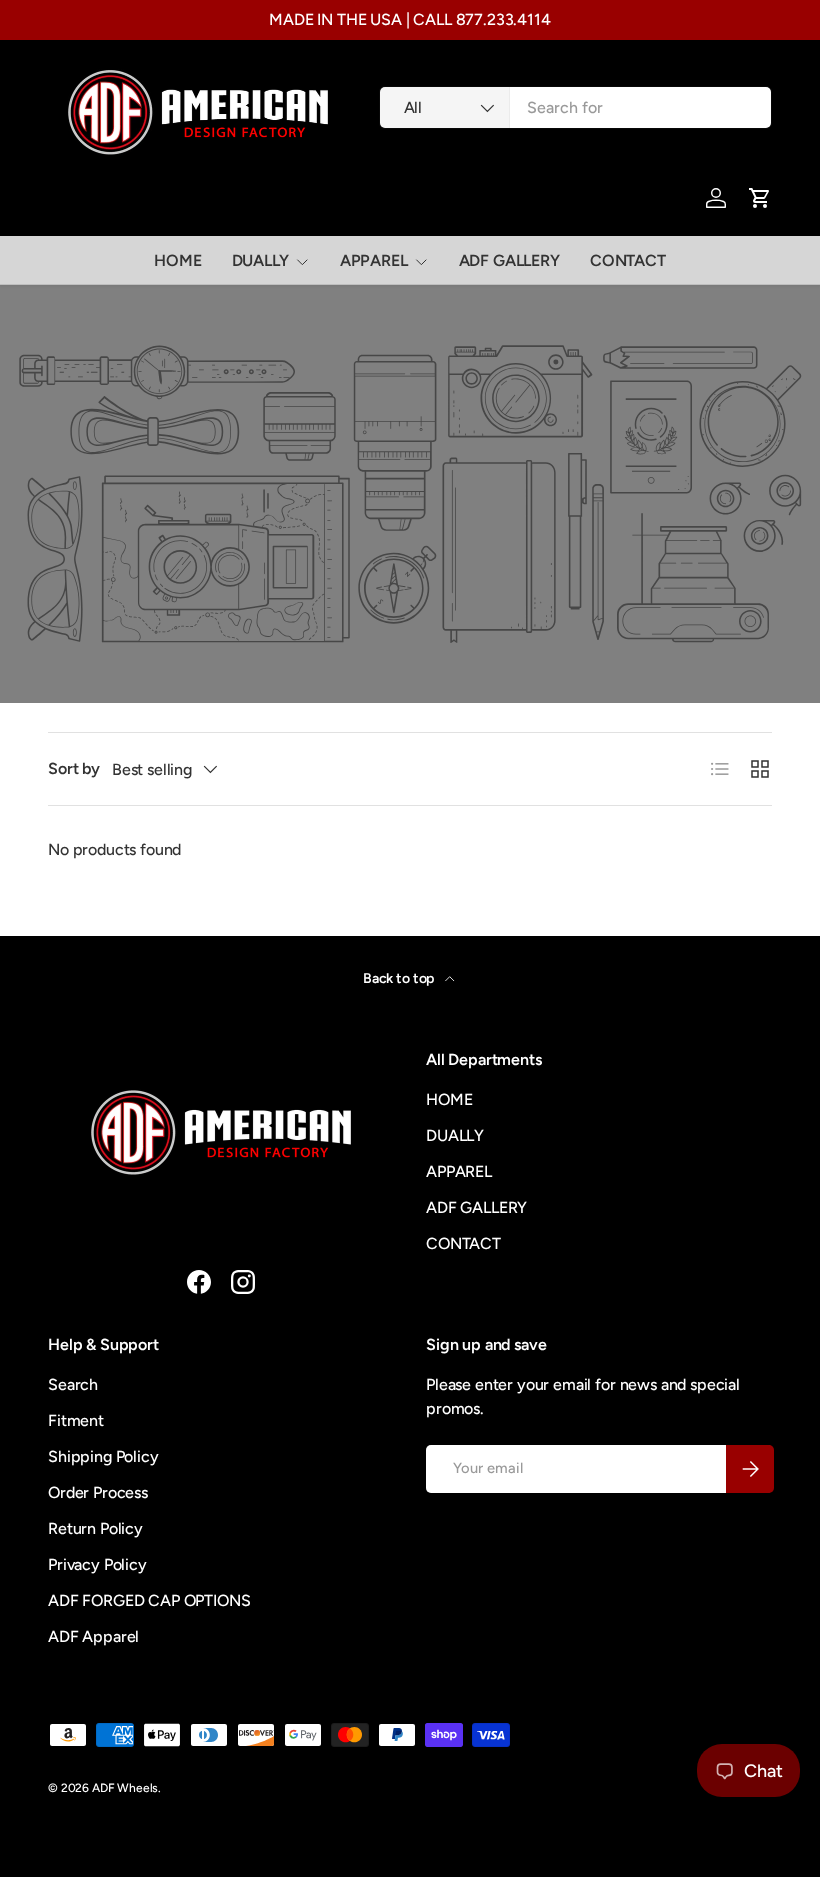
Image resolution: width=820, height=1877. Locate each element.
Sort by (74, 768)
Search (73, 1384)
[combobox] (575, 107)
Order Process (98, 1492)
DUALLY (455, 1135)
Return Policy (95, 1528)
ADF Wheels (125, 1788)
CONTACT (628, 260)
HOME (177, 260)
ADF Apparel (93, 1636)
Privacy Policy (97, 1564)
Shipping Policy (103, 1456)
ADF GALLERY (509, 260)
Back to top (400, 978)
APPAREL (459, 1171)
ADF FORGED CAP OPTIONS (149, 1600)
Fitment (76, 1420)
